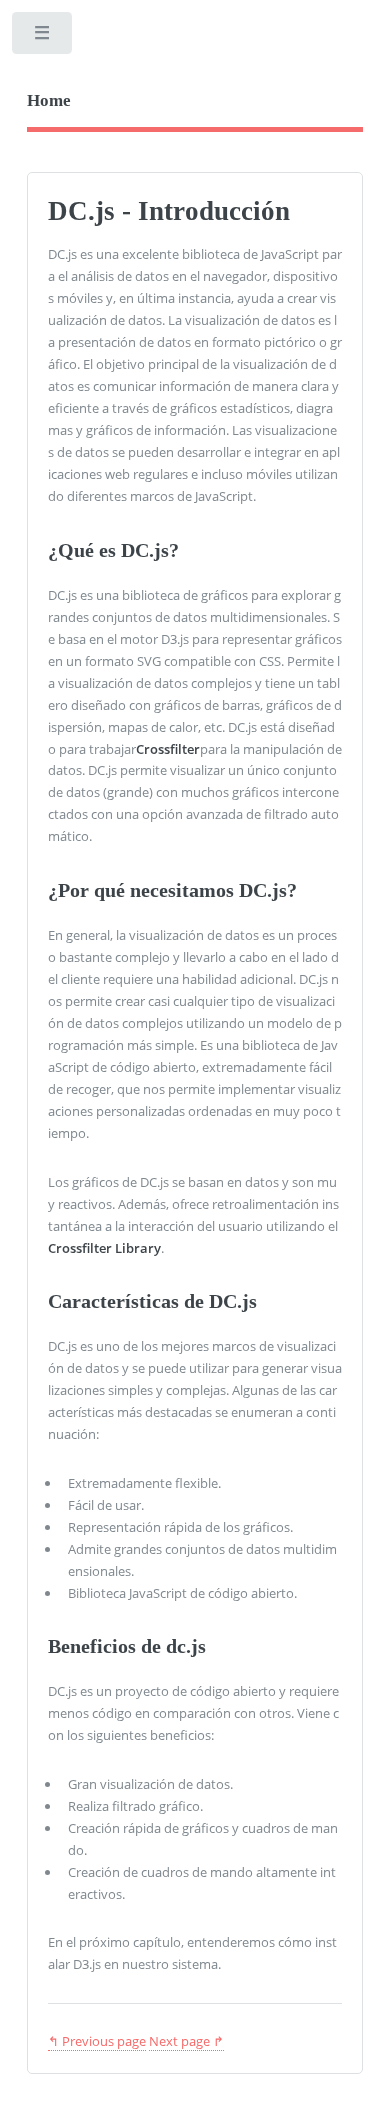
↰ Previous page (97, 2041)
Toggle (43, 37)
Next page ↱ (186, 2041)
